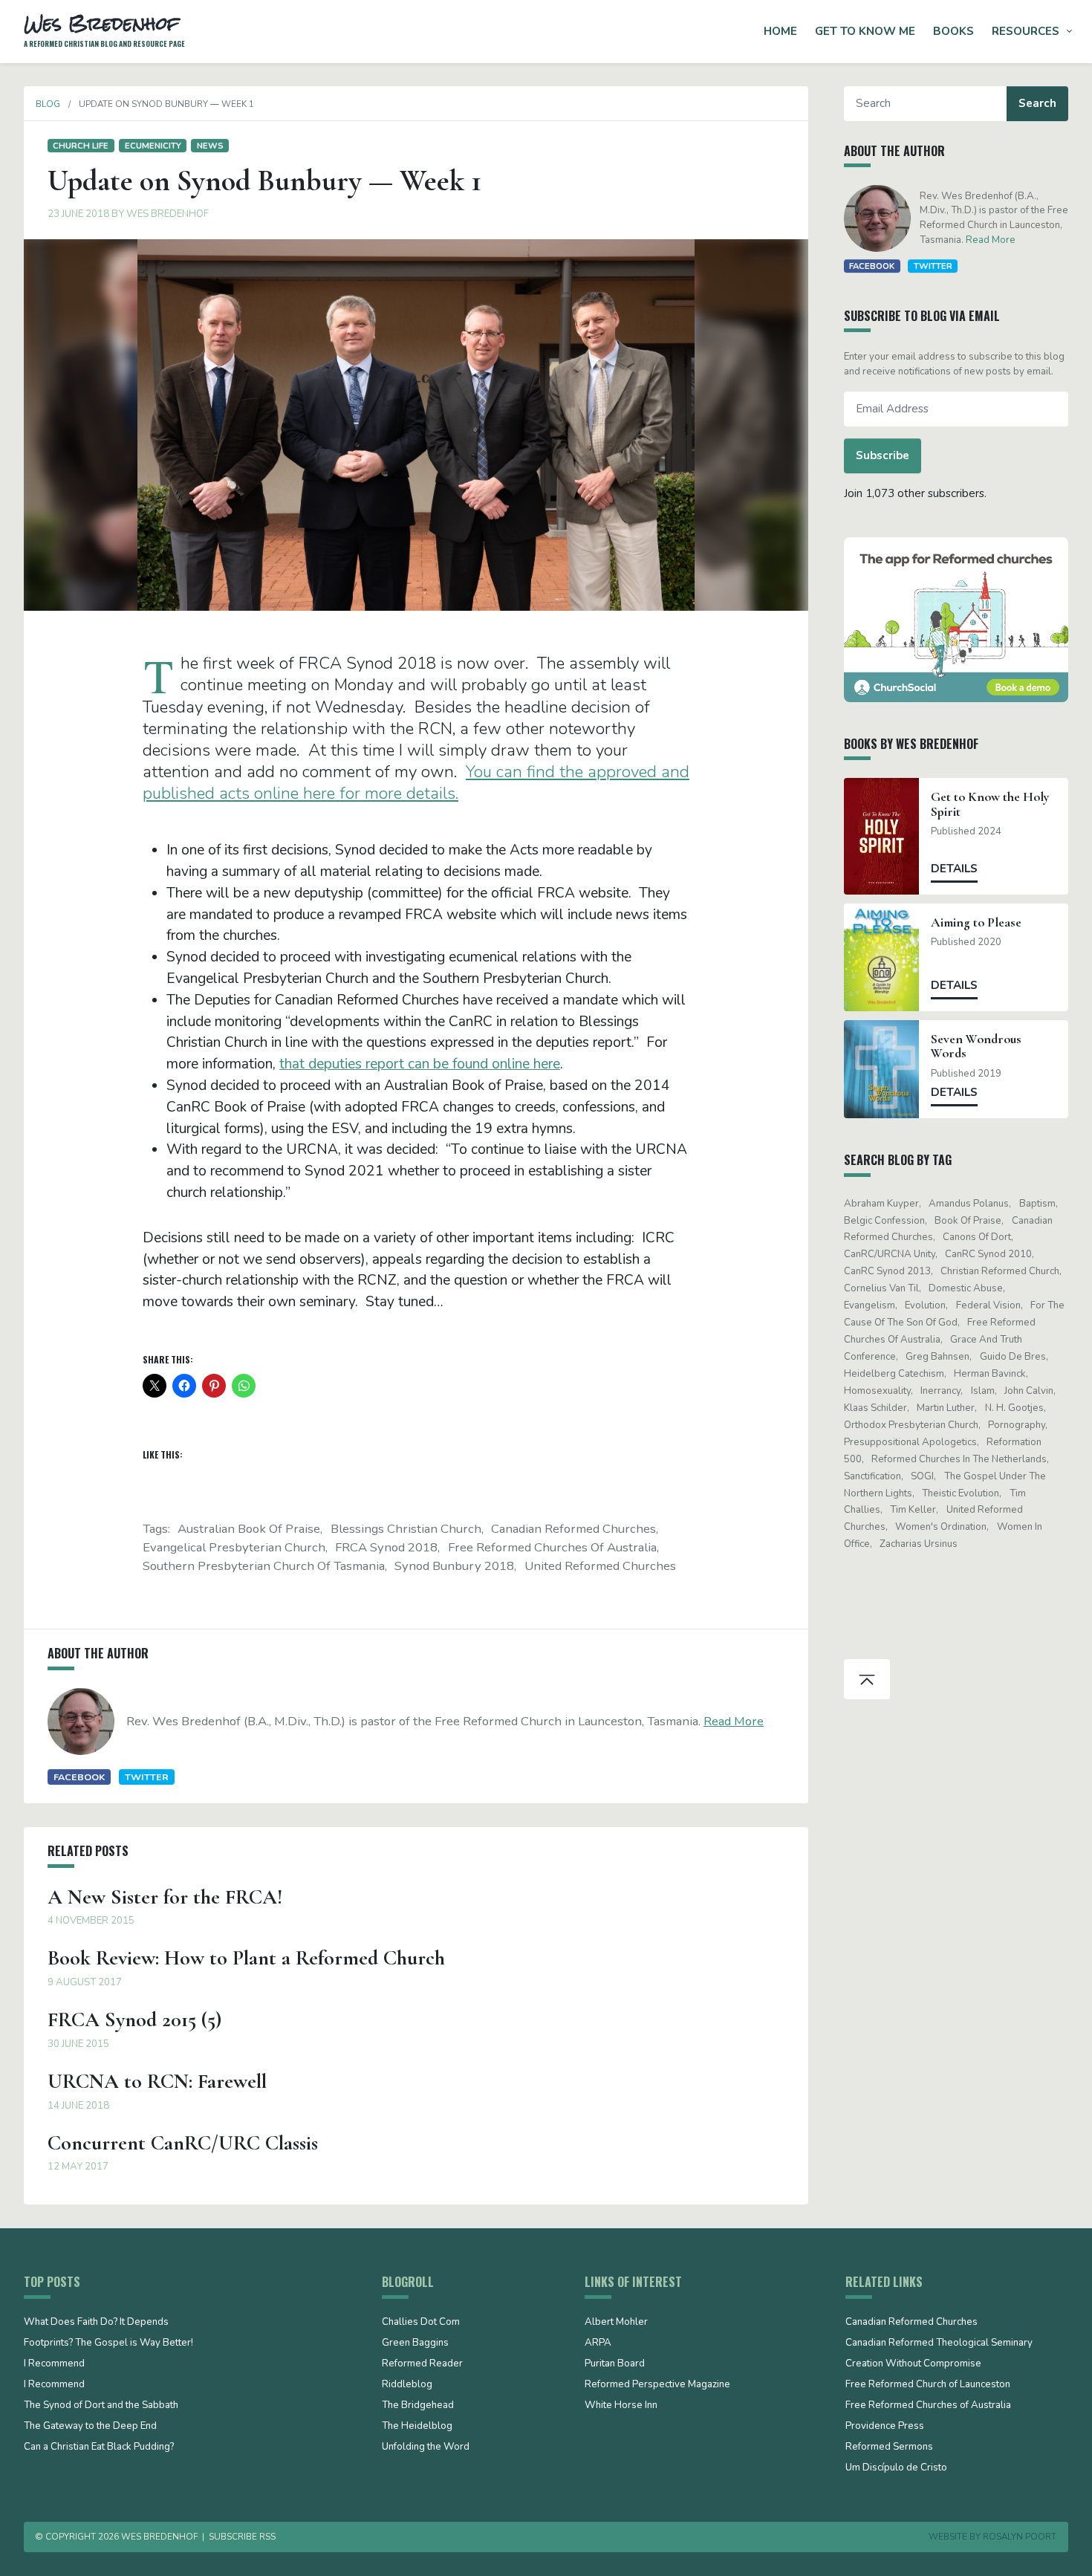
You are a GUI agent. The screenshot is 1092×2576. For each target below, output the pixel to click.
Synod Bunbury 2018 (454, 1566)
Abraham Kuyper (881, 1204)
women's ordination (941, 1527)
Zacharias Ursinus (919, 1544)
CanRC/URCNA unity (890, 1254)
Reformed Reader (422, 2364)
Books (953, 31)
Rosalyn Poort (1020, 2537)
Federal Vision (988, 1305)
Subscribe (883, 455)
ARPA (598, 2343)
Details (954, 869)
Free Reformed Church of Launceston (928, 2385)
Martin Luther (946, 1408)
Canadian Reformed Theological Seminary (939, 2343)
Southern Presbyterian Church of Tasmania (264, 1566)
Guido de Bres (1013, 1357)
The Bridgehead (418, 2406)
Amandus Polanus (969, 1204)
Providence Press (885, 2427)
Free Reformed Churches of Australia (552, 1547)
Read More (734, 1721)
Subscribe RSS (242, 2537)
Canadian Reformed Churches (573, 1529)
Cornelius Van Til (881, 1288)
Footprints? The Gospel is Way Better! (108, 2343)
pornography (1017, 1425)
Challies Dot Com (421, 2323)
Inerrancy (940, 1391)
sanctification (872, 1476)
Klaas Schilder (875, 1408)
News (210, 146)
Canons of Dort (977, 1237)
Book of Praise (968, 1221)
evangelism (870, 1305)
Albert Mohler (616, 2323)
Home (780, 31)
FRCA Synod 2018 (386, 1547)
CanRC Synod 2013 (887, 1271)
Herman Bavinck (990, 1374)
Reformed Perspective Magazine (657, 2385)
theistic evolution (961, 1493)
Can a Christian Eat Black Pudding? (99, 2447)
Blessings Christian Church (406, 1529)
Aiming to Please (976, 922)
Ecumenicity (153, 146)
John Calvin (1029, 1391)
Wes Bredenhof (168, 214)
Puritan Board (615, 2364)
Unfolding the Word (426, 2447)
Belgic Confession (884, 1221)
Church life (81, 146)
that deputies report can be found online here (420, 1064)
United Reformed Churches (600, 1566)
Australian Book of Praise (249, 1529)
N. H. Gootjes (1014, 1408)
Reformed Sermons (889, 2447)
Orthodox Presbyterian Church (911, 1425)
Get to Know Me (865, 31)
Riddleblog (407, 2385)
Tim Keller (913, 1510)
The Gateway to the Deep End (90, 2427)
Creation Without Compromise (913, 2364)
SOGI (922, 1476)
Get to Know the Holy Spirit (990, 804)
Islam (983, 1391)
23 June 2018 (78, 214)
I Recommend (54, 2364)
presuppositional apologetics (910, 1442)
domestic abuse (966, 1288)
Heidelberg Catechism (894, 1374)
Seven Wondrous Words (976, 1046)
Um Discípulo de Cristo (896, 2468)
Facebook (79, 1777)
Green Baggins (415, 2343)
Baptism (1037, 1204)
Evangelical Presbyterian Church (234, 1547)
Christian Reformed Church (1000, 1271)
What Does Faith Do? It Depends (96, 2323)
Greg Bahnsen (937, 1357)
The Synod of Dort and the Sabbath (101, 2406)
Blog (48, 104)
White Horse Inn (621, 2406)
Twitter (147, 1777)
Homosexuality (877, 1391)
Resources (1026, 31)
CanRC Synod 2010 (988, 1254)
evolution (925, 1305)
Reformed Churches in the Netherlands (959, 1459)
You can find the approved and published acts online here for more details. (416, 782)
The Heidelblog (417, 2427)
